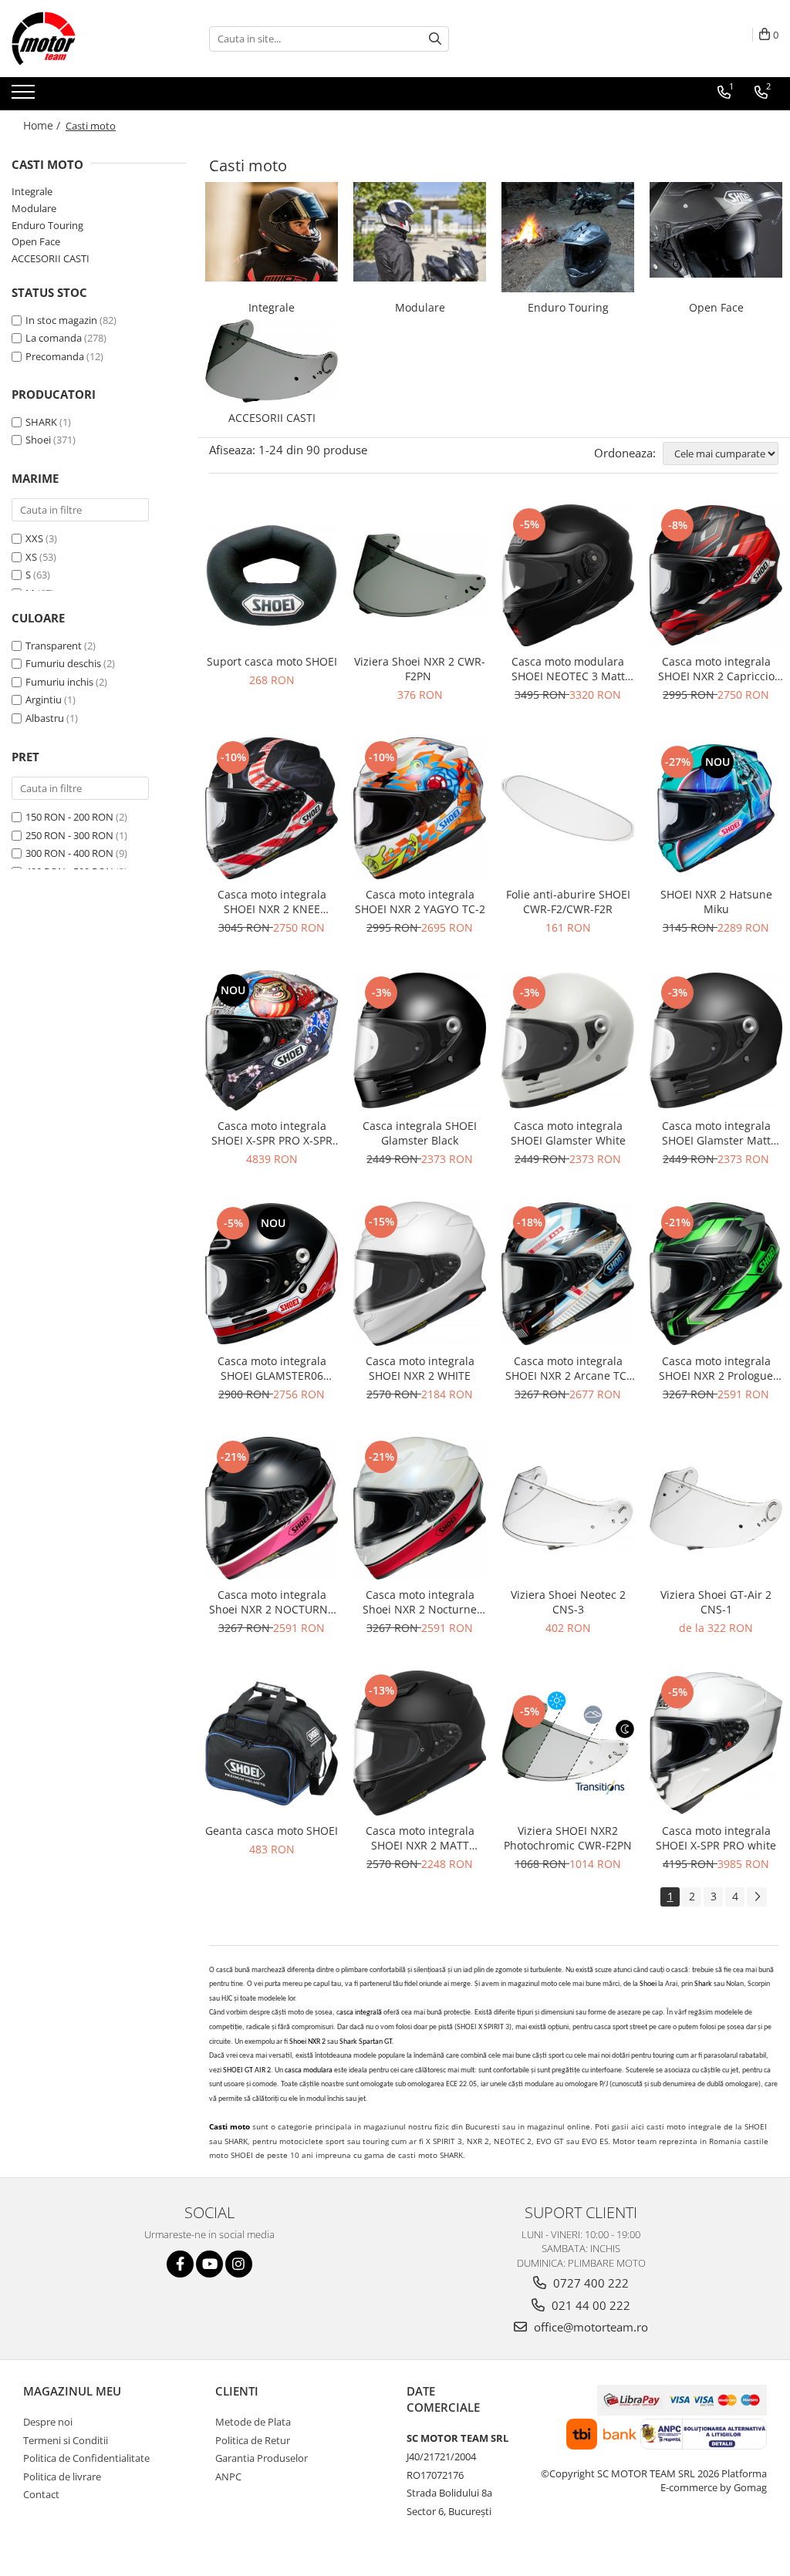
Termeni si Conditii (66, 2440)
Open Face (36, 241)
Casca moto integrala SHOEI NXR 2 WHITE (420, 1368)
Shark (704, 1984)
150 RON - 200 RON (69, 817)
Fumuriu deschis (63, 663)
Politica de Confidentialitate (86, 2458)
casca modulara (309, 2070)
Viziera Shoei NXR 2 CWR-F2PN (420, 669)
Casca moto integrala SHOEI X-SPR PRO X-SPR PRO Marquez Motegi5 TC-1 (272, 1133)
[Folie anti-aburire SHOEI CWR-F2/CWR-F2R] (568, 809)
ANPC (228, 2477)
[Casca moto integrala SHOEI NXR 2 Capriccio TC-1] (716, 576)
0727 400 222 (589, 2283)
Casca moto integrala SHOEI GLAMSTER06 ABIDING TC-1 (272, 1368)
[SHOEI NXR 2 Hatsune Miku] (716, 808)
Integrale (32, 191)
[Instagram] (239, 2264)
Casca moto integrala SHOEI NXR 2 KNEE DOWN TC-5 (272, 902)
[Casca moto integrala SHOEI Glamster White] (568, 1040)
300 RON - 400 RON (69, 853)
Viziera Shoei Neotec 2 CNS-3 (568, 1602)
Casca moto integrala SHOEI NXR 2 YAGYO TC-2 (420, 902)
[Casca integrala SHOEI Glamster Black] (420, 1040)
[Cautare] (435, 39)
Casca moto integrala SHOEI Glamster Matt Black (716, 1133)
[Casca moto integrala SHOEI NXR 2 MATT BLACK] (420, 1743)
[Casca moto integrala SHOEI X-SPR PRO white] (716, 1743)
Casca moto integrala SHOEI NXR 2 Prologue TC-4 (716, 1368)
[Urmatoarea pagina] (757, 1897)
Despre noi (48, 2422)
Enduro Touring (47, 225)
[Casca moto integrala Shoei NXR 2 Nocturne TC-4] (420, 1508)
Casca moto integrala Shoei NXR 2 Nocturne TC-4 (420, 1602)
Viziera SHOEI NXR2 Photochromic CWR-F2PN (568, 1838)
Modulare (34, 208)
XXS (34, 538)
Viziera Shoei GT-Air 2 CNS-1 (716, 1602)
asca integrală (361, 2013)
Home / (43, 125)
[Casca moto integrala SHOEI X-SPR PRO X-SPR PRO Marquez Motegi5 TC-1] (272, 1040)
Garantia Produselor (262, 2458)
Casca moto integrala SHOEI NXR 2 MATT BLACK (420, 1838)
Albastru (45, 718)
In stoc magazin (61, 320)
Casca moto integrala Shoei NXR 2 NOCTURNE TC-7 (272, 1602)
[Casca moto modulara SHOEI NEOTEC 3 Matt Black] (568, 575)
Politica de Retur (253, 2440)
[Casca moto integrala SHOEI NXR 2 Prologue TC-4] (716, 1274)
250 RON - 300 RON (69, 835)
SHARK (41, 422)
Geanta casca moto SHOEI (272, 1831)
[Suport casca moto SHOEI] (272, 575)
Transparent (54, 646)
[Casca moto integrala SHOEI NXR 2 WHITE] (420, 1274)
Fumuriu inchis (59, 682)
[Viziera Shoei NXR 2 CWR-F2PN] (420, 576)
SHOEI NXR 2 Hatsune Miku (716, 902)
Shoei (38, 440)
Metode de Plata (253, 2422)
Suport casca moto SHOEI (272, 661)
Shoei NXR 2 (307, 2042)
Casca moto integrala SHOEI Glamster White (568, 1133)
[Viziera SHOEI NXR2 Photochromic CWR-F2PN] (568, 1743)
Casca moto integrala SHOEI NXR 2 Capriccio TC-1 (716, 669)
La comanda (54, 338)
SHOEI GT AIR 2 (247, 2070)
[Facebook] (180, 2264)
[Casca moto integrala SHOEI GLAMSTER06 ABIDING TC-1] (272, 1274)
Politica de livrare (62, 2477)
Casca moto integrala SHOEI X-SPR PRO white (716, 1838)
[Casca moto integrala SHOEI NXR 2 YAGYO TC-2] (420, 808)
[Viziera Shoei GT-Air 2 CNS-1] (716, 1509)
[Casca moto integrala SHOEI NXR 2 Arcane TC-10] (568, 1274)
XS (31, 557)
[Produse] (25, 96)
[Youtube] (209, 2264)
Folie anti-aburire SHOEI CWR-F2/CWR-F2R (568, 902)
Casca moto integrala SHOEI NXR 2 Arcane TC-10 (568, 1368)
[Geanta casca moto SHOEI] (272, 1743)
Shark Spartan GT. (367, 2042)
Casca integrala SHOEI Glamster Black (420, 1133)
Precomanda (55, 356)
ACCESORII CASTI (51, 258)
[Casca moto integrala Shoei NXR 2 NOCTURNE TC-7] (272, 1508)
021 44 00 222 (589, 2305)
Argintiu (44, 700)
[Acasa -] (89, 39)
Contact (41, 2494)
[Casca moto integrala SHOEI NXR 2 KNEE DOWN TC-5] (272, 808)
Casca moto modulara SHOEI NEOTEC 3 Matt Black (568, 669)
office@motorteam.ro (589, 2327)
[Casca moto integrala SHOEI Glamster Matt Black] (716, 1040)
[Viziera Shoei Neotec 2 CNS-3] (568, 1508)
